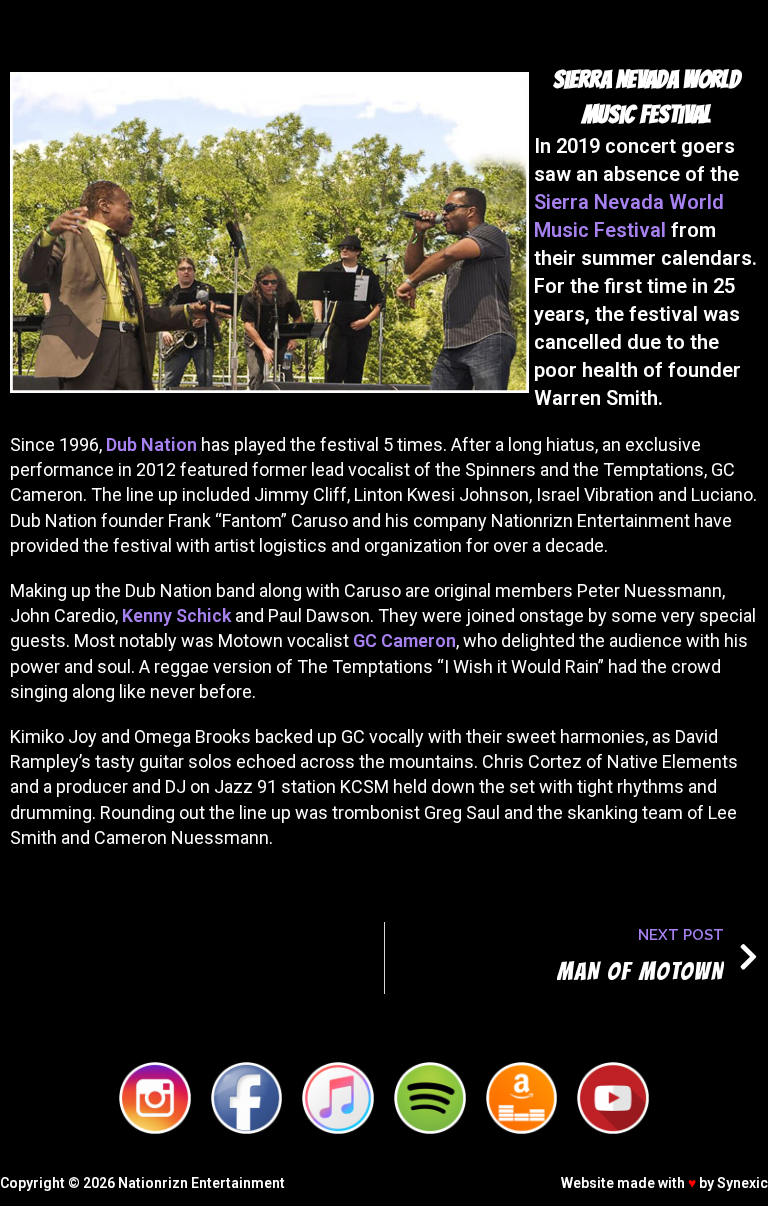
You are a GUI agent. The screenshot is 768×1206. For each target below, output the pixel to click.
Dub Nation (151, 444)
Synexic (742, 1183)
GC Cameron (404, 640)
